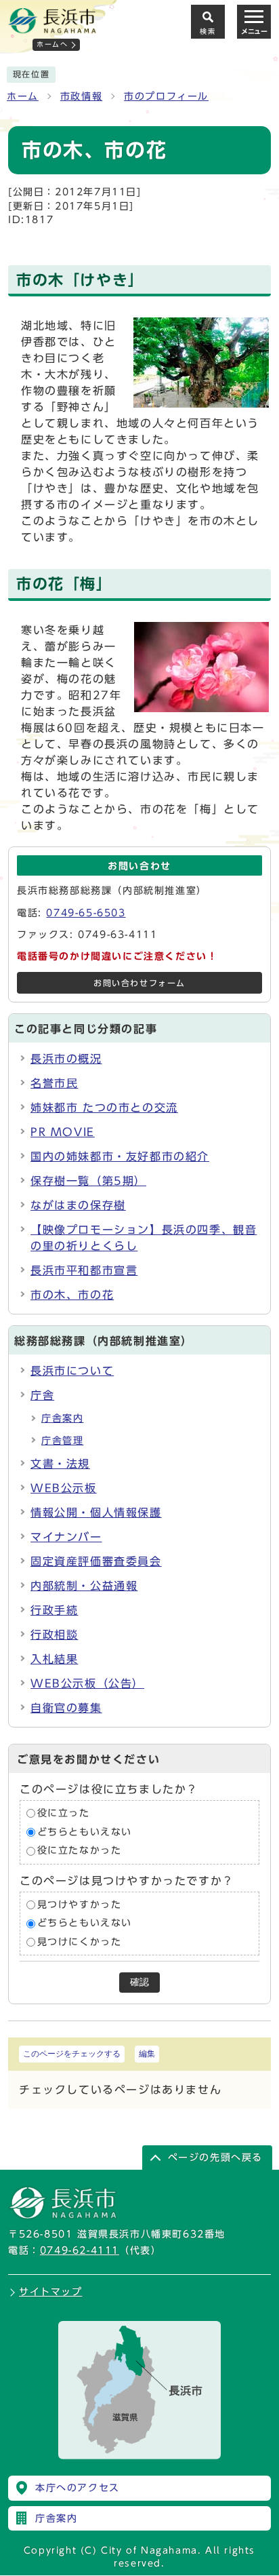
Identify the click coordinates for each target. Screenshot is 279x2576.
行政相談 (54, 1635)
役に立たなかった (80, 1850)
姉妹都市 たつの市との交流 (104, 1108)
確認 (139, 1982)
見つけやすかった (80, 1905)
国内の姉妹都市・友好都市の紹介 (120, 1156)
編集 (147, 2054)
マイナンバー (66, 1537)
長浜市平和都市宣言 (84, 1270)
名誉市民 (54, 1083)
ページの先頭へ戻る (215, 2158)
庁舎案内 (62, 1418)
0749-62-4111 (80, 2250)
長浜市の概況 (66, 1059)
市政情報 (81, 96)
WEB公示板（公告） (87, 1683)
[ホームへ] (52, 28)
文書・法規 (60, 1464)
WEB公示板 (64, 1488)
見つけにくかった (80, 1942)
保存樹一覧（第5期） (88, 1181)
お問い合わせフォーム (139, 983)
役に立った (64, 1813)
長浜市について (72, 1371)
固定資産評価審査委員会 (96, 1561)
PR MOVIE (63, 1132)
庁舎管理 (62, 1441)
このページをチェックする (72, 2054)
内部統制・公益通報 (84, 1586)
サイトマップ (51, 2292)
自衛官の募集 (66, 1708)
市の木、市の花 (72, 1295)
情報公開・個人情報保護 (96, 1513)
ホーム (23, 96)
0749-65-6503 (86, 913)
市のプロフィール (166, 96)
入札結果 (54, 1659)
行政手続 (54, 1610)
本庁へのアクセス (78, 2488)
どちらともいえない (85, 1832)
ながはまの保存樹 (78, 1205)
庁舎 (42, 1395)
